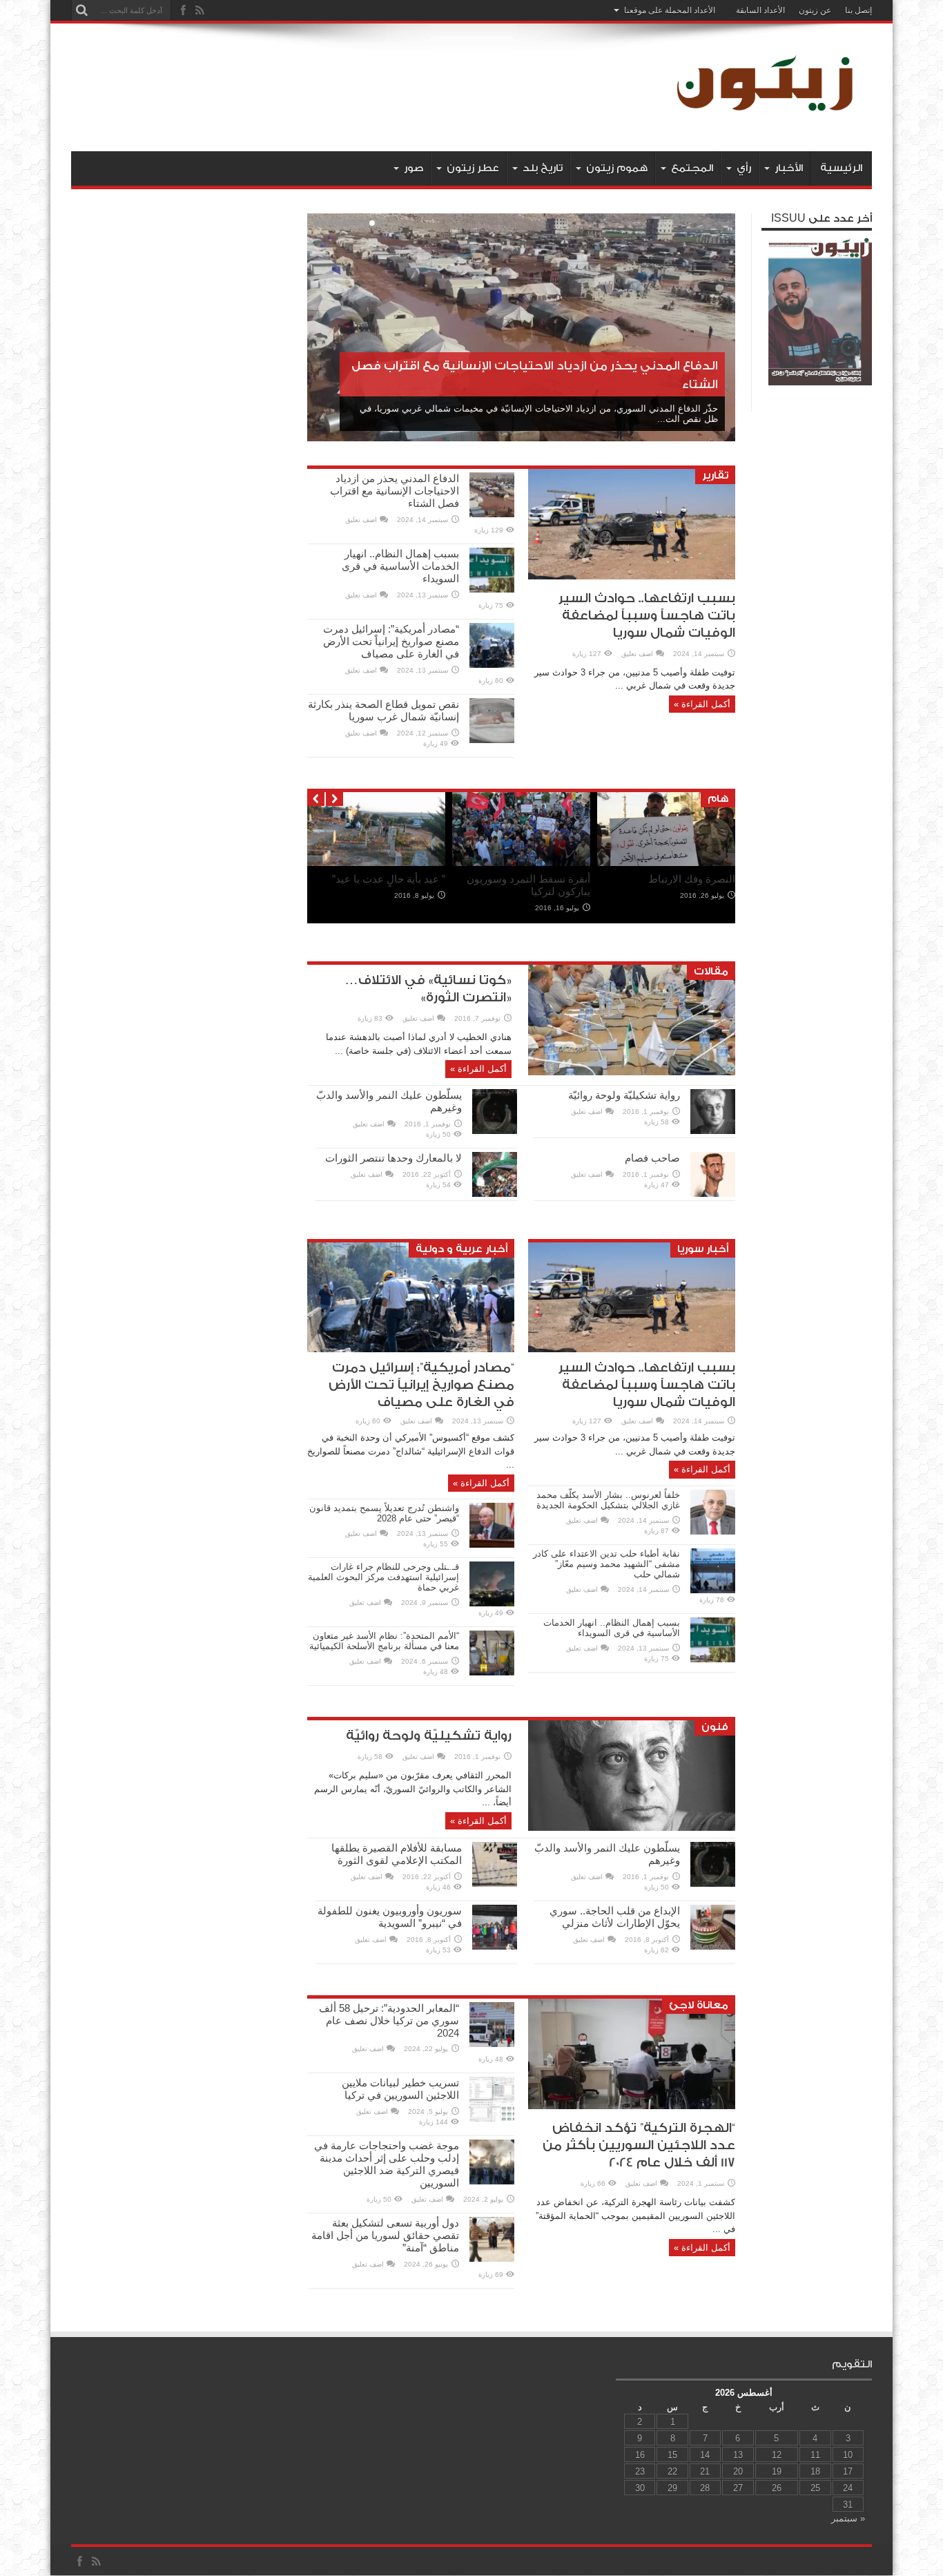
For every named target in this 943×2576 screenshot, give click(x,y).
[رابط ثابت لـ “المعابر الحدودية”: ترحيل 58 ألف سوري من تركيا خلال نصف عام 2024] (492, 2044)
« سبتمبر (848, 2518)
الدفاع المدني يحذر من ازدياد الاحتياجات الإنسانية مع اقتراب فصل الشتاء (395, 491)
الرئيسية (841, 168)
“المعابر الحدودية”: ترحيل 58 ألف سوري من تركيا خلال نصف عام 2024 (389, 2020)
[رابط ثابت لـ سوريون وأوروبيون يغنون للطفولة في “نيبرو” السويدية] (495, 1947)
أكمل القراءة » (702, 704)
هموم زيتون (617, 168)
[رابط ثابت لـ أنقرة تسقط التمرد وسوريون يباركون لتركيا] (521, 863)
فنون (715, 1727)
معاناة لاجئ (699, 2005)
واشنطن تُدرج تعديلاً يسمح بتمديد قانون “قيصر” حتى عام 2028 (384, 1513)
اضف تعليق (637, 654)
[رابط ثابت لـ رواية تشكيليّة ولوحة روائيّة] (713, 1131)
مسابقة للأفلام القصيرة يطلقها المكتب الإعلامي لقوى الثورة (397, 1854)
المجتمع (692, 168)
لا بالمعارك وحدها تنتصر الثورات (393, 1158)
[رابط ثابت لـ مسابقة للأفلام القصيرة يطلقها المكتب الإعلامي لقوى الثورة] (495, 1884)
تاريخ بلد (543, 168)
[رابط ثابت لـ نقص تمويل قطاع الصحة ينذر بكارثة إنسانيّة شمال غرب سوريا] (492, 740)
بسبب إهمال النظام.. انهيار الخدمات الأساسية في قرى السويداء (400, 566)
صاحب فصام (652, 1158)
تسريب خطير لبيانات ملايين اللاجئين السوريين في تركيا (400, 2089)
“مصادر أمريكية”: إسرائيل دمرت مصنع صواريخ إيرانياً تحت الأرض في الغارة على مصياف (391, 641)
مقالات (711, 971)
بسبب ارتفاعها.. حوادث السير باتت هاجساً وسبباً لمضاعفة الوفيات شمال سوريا (647, 616)
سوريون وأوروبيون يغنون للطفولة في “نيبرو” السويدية (390, 1917)
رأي (744, 168)
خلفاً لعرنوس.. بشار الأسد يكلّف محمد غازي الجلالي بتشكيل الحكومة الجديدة (608, 1500)
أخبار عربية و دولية (461, 1249)
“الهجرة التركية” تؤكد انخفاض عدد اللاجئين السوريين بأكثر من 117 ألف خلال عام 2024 (639, 2145)
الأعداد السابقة (760, 10)
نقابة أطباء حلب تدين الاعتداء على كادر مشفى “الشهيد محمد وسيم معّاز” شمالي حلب (606, 1564)
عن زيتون (815, 10)
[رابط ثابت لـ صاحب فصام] (713, 1194)
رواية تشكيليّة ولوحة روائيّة (624, 1095)
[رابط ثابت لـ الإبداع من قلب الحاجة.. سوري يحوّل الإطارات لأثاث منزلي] (713, 1947)
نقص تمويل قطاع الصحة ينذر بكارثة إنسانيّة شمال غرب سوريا (383, 710)
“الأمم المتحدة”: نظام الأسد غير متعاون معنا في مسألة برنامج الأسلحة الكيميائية (384, 1641)
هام (718, 799)
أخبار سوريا (703, 1249)
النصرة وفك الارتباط (692, 879)
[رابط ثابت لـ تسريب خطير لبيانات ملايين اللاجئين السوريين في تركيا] (492, 2118)
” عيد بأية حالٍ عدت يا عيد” (389, 879)
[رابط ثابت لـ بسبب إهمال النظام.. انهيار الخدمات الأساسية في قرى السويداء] (492, 589)
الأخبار (789, 168)
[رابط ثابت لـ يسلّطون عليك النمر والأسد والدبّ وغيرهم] (495, 1131)
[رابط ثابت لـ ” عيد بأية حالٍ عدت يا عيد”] (376, 863)
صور (414, 168)
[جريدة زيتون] (768, 117)
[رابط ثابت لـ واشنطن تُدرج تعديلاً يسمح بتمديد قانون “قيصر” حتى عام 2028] (492, 1545)
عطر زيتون (473, 168)
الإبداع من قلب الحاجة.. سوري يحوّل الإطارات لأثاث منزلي (615, 1917)
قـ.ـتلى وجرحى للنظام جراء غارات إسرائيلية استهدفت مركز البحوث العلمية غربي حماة (383, 1577)
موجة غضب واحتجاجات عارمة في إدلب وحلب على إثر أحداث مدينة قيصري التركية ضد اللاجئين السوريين (387, 2164)
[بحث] (81, 10)
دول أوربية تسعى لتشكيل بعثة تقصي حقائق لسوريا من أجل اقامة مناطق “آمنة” (385, 2235)
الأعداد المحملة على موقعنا (670, 10)
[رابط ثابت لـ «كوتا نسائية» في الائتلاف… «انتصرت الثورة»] (632, 1072)
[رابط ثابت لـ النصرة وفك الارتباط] (666, 863)
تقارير (715, 475)
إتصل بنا (858, 10)
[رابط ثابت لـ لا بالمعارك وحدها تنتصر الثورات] (495, 1194)
